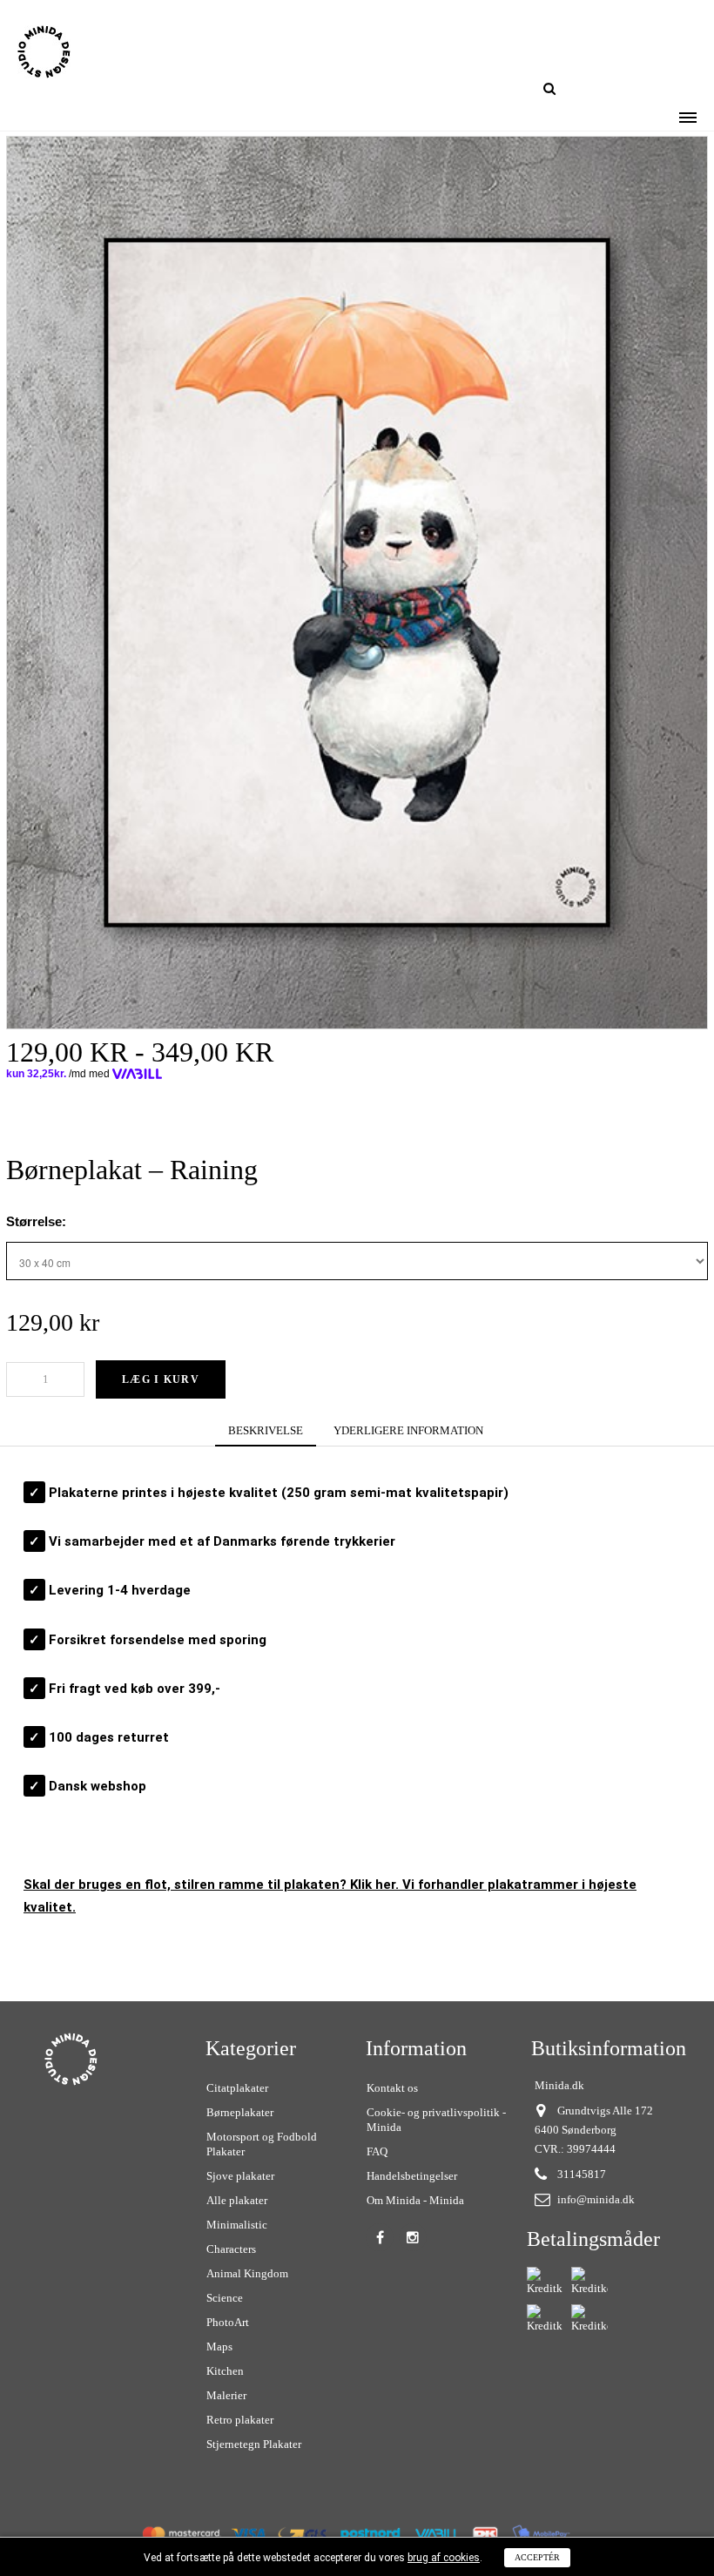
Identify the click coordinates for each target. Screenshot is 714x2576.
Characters (231, 2249)
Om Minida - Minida (415, 2200)
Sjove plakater (240, 2176)
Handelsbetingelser (412, 2176)
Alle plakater (237, 2200)
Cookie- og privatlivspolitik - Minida (436, 2120)
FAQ (377, 2151)
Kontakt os (392, 2088)
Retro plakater (240, 2420)
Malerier (226, 2395)
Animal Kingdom (247, 2273)
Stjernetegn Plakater (254, 2444)
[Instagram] (413, 2237)
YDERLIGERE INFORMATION (408, 1430)
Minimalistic (237, 2225)
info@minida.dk (596, 2199)
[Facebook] (380, 2237)
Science (225, 2298)
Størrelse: (38, 1221)
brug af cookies (444, 2558)
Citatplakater (237, 2088)
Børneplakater (240, 2112)
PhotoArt (228, 2322)
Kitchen (225, 2371)
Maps (219, 2347)
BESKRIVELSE (266, 1430)
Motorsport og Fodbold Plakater (262, 2144)
